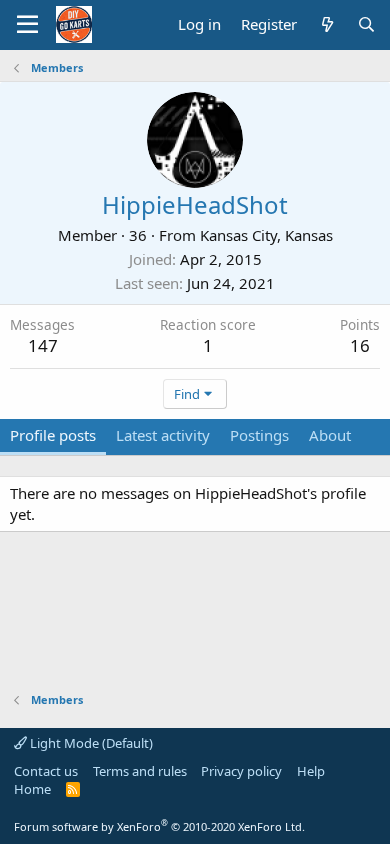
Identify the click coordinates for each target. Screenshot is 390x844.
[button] (27, 25)
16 (360, 345)
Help (311, 771)
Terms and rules (140, 771)
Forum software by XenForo (159, 826)
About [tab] (330, 435)
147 (43, 345)
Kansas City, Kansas (266, 235)
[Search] (366, 24)
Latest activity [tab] (163, 435)
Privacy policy (241, 771)
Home (32, 789)
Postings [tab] (259, 435)
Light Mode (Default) (90, 743)
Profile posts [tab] (53, 435)
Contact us (46, 771)
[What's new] (326, 24)
